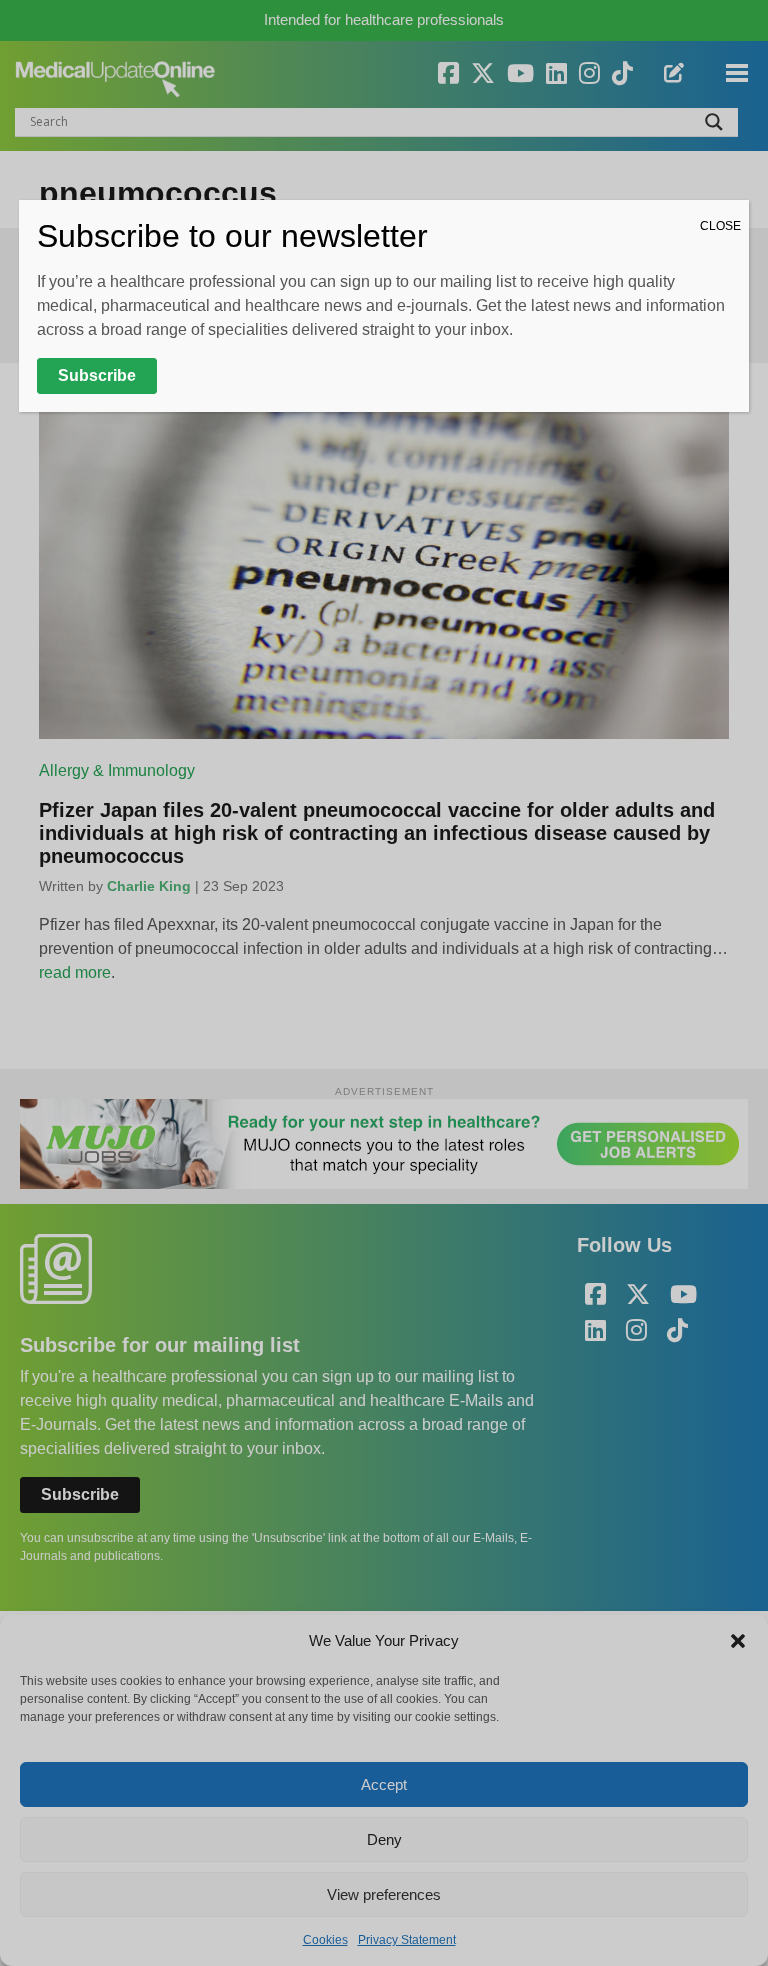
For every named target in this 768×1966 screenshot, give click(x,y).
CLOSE (720, 226)
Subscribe (97, 375)
